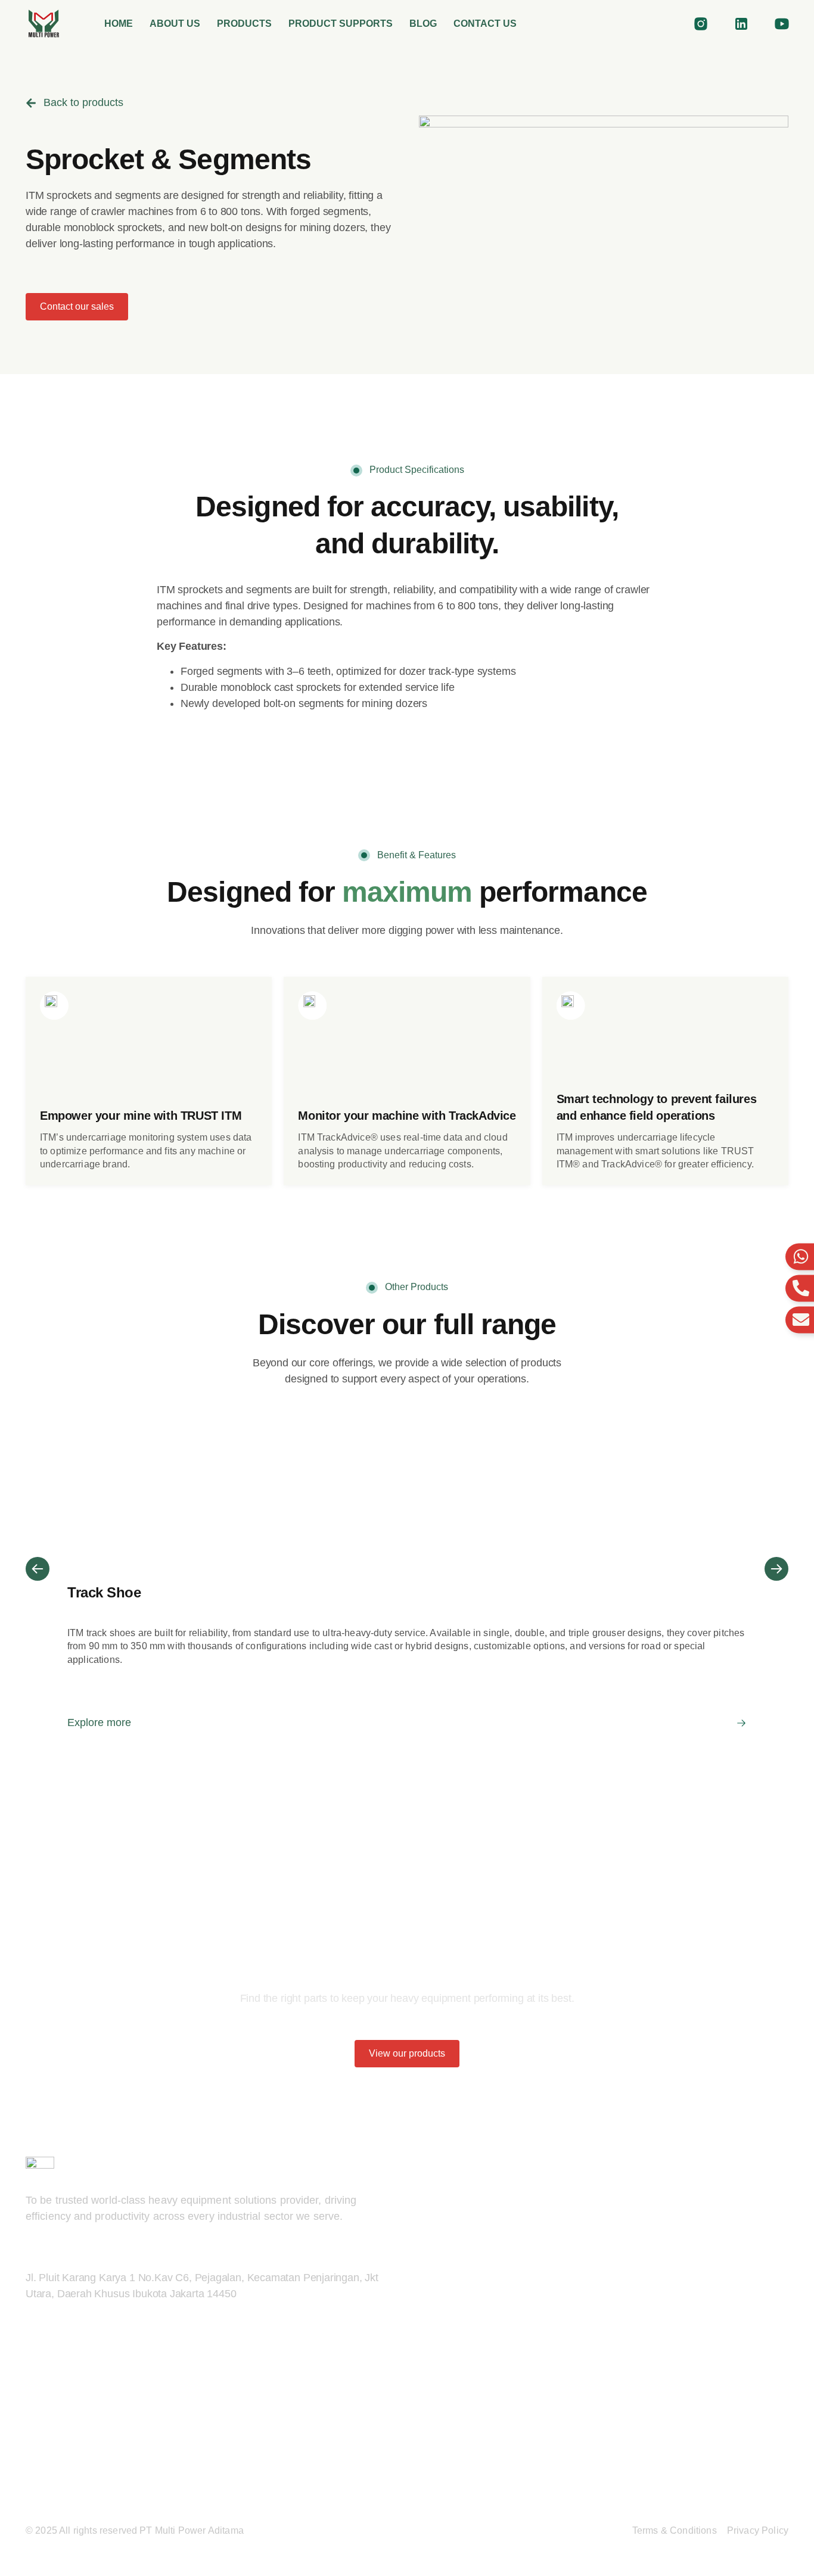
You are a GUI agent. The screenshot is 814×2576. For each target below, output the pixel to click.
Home (119, 24)
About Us (175, 24)
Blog (423, 24)
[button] (38, 1569)
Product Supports (341, 24)
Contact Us (485, 24)
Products (244, 24)
